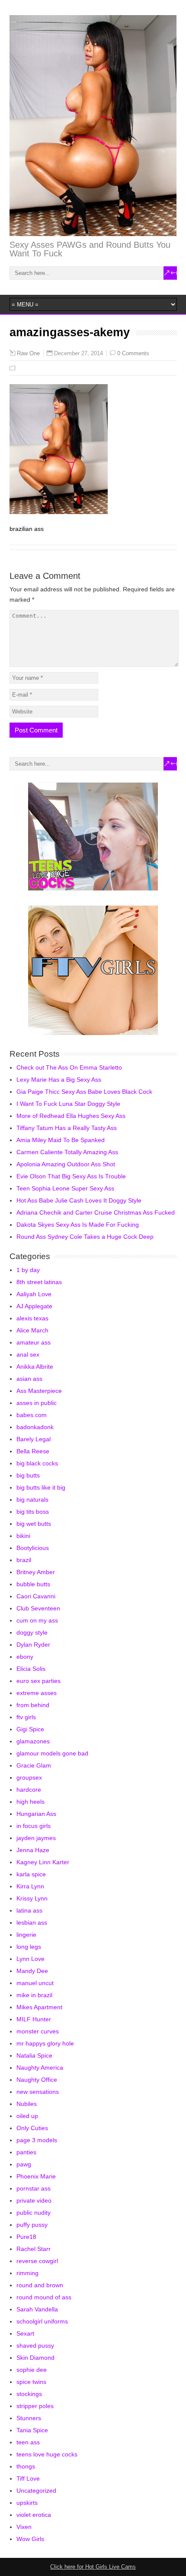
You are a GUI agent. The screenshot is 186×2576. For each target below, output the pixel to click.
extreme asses (37, 1693)
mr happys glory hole (45, 2043)
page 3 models (37, 2140)
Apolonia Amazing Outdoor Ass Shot (66, 1164)
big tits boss (33, 1512)
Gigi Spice (30, 1729)
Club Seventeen (38, 1608)
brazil (24, 1560)
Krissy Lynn (32, 1898)
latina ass (29, 1910)
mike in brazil (34, 1995)
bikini (23, 1536)
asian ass (29, 1379)
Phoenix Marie (36, 2176)
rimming (27, 2273)
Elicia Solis (31, 1669)
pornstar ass (34, 2188)
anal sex (28, 1354)
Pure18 (26, 2237)
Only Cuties (32, 2128)
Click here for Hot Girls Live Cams (93, 2567)
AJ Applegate (34, 1306)
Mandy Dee (32, 1971)
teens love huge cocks (47, 2454)
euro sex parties (38, 1681)
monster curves (38, 2031)
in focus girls (34, 1826)
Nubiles (27, 2104)
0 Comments (133, 353)
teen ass (28, 2442)
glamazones (33, 1741)
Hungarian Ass (36, 1814)
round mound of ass (44, 2297)
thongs (26, 2466)
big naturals (32, 1500)
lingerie (26, 1935)
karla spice (31, 1874)
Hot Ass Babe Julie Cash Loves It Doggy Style (79, 1200)
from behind (33, 1705)
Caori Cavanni (36, 1596)
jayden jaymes (36, 1838)
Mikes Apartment (39, 2007)
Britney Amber (36, 1572)
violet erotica (34, 2515)
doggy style (32, 1632)
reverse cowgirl (37, 2261)
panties (26, 2152)
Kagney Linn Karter (43, 1862)
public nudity (34, 2213)
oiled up (27, 2116)
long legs (29, 1947)
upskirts (27, 2503)
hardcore (29, 1790)
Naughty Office (37, 2080)
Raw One (28, 354)
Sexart (25, 2333)
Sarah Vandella (37, 2309)
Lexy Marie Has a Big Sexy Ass (59, 1080)
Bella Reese (33, 1451)
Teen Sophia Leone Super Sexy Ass (65, 1188)
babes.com (32, 1415)
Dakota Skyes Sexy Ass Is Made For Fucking (78, 1225)
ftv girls (26, 1717)
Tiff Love (28, 2478)
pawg (24, 2164)
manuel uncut (35, 1983)
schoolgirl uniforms (42, 2321)
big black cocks (37, 1463)
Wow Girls (30, 2539)
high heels (30, 1802)
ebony (25, 1657)
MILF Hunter (34, 2019)
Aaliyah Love (34, 1294)
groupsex (29, 1777)
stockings (29, 2394)
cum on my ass (37, 1620)
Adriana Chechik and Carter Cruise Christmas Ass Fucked (96, 1212)
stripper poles (35, 2406)
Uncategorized (36, 2491)
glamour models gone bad (52, 1753)
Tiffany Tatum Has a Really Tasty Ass (67, 1128)
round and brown (40, 2285)
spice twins (31, 2382)
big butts (28, 1475)
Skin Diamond (35, 2358)
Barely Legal (34, 1439)
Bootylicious (33, 1548)
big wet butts (34, 1524)
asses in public (37, 1403)
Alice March (32, 1330)
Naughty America (40, 2068)
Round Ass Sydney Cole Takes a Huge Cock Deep (85, 1237)
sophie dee (32, 2370)
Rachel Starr (34, 2249)
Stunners (29, 2418)
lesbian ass (32, 1923)
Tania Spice (32, 2430)
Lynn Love (30, 1959)
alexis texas (32, 1318)
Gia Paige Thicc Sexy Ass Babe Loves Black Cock (84, 1092)
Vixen (24, 2527)
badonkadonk (35, 1427)
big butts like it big (41, 1487)
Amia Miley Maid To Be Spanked (61, 1140)
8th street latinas (39, 1282)
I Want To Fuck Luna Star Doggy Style (68, 1104)
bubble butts (33, 1584)
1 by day (28, 1270)
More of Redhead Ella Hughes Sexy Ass (71, 1116)
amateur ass (34, 1342)
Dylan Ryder (33, 1645)
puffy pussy (32, 2225)
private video (34, 2200)
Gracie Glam (34, 1765)
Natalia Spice (34, 2055)
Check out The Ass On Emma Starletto (69, 1067)
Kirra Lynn (30, 1886)
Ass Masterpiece (39, 1391)
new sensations (38, 2092)
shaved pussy (35, 2346)
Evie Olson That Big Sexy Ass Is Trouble (71, 1176)
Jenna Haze (33, 1850)
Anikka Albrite (35, 1367)
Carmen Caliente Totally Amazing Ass (67, 1152)
